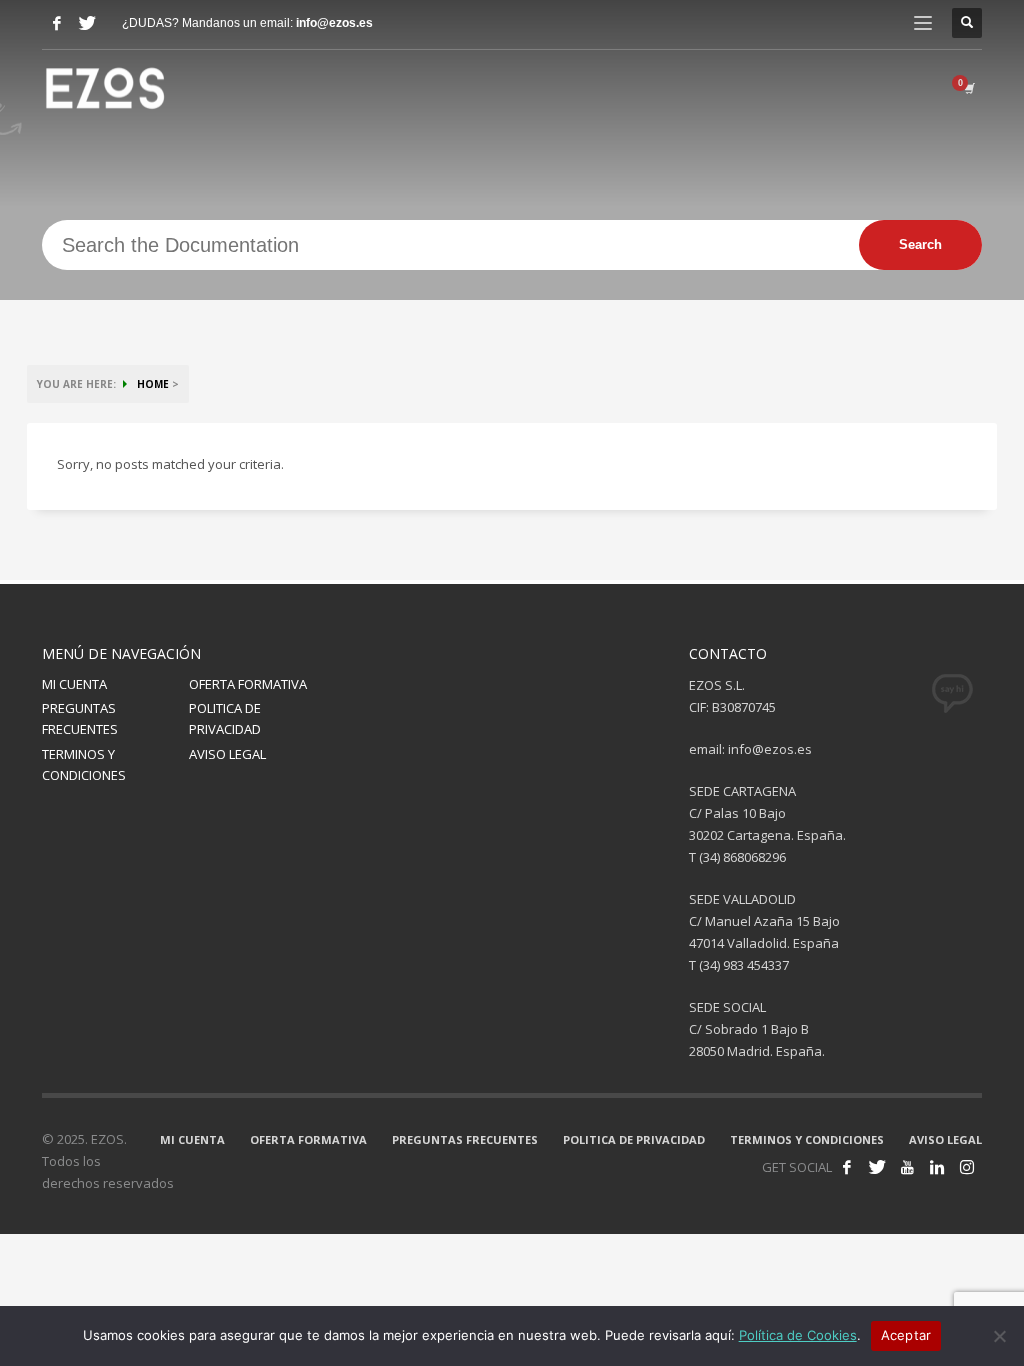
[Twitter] (87, 23)
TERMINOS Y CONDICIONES (84, 764)
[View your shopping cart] (968, 88)
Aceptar (906, 1335)
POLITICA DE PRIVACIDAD (225, 718)
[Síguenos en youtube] (907, 1167)
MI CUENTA (74, 684)
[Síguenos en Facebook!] (847, 1167)
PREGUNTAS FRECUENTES (80, 718)
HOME (153, 384)
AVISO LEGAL (227, 754)
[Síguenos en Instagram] (967, 1167)
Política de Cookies (798, 1335)
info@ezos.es (334, 23)
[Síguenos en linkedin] (937, 1167)
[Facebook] (57, 23)
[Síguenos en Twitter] (877, 1167)
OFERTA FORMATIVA (248, 684)
